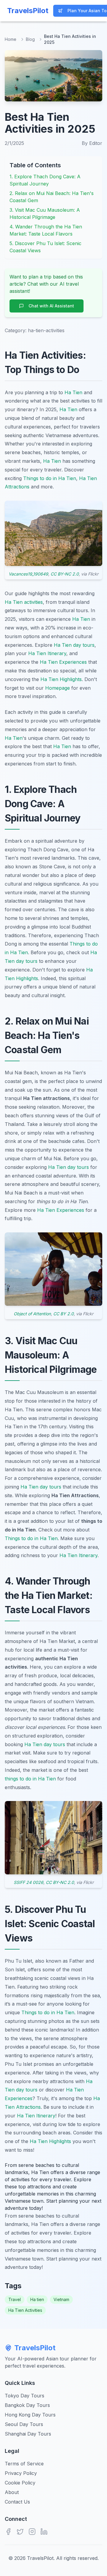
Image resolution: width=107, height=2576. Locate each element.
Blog (30, 39)
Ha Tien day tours (74, 645)
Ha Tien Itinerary (47, 653)
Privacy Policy (21, 2473)
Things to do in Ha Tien (50, 478)
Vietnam (61, 2299)
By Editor (92, 143)
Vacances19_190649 (28, 574)
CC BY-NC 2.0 (65, 574)
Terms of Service (24, 2464)
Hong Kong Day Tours (30, 2415)
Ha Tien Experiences (63, 662)
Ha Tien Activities (25, 2310)
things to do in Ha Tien (30, 1779)
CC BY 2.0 (63, 1314)
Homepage (58, 688)
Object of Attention (32, 1314)
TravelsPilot (35, 2348)
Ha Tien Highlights (61, 679)
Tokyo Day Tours (25, 2396)
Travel (15, 2299)
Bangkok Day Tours (27, 2405)
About (12, 2492)
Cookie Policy (20, 2483)
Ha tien (37, 2299)
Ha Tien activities (24, 602)
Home (11, 39)
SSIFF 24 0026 (29, 1882)
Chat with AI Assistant (51, 306)
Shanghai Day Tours (28, 2434)
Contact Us (17, 2502)
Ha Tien (73, 392)
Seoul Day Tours (24, 2424)
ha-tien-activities (46, 330)
